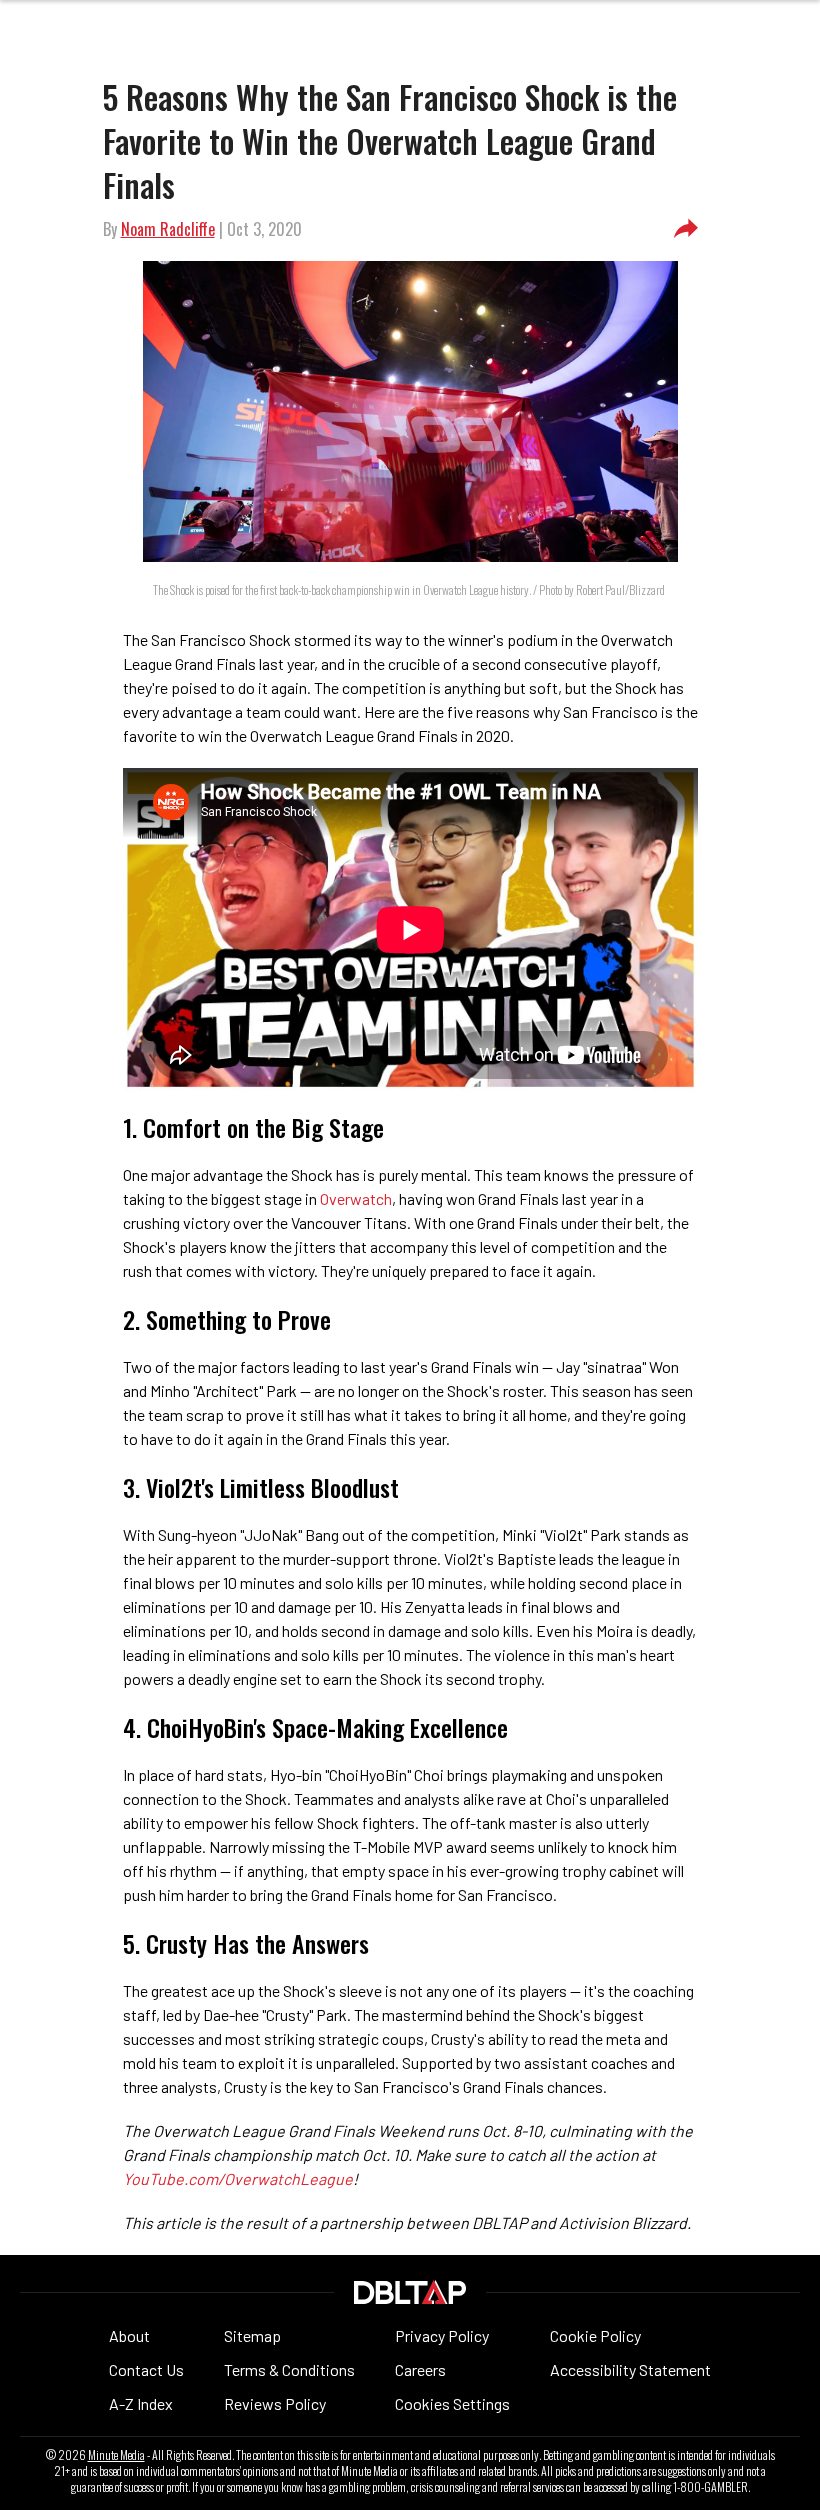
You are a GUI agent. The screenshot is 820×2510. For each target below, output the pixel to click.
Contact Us (146, 2369)
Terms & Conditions (289, 2369)
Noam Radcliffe (168, 229)
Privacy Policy (442, 2335)
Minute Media (116, 2455)
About (129, 2335)
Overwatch (356, 1198)
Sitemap (252, 2335)
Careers (420, 2369)
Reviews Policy (275, 2403)
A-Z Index (141, 2403)
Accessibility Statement (630, 2369)
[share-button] (686, 229)
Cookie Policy (595, 2335)
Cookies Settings (452, 2403)
